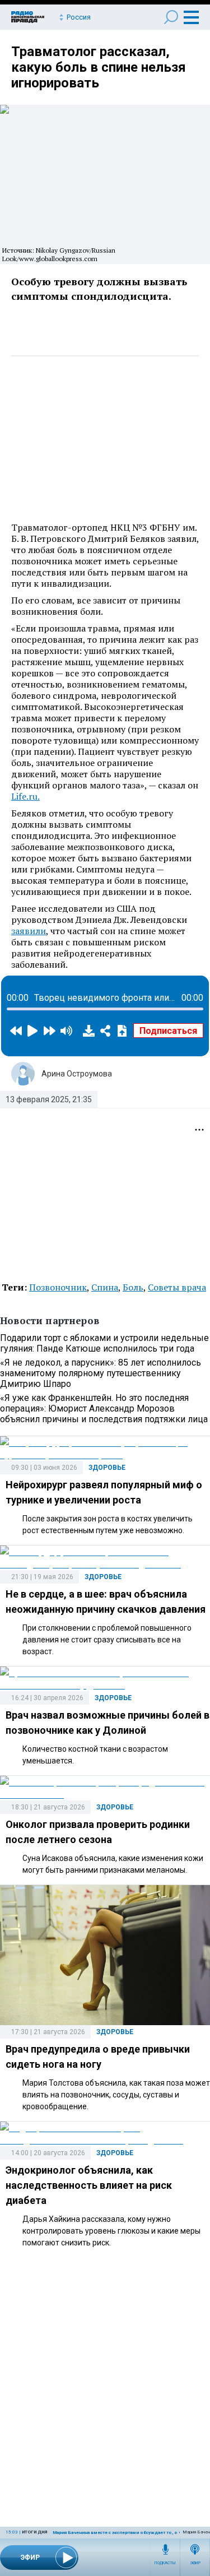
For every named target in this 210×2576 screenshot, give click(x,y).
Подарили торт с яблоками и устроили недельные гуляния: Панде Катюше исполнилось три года (104, 1343)
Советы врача (177, 1287)
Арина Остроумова (77, 1074)
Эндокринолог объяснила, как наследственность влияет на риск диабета (89, 2185)
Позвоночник (58, 1287)
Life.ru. (25, 796)
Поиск (171, 17)
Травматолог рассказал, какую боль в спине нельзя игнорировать (99, 67)
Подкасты (165, 2563)
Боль (133, 1287)
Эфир (195, 2563)
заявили (29, 931)
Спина (105, 1287)
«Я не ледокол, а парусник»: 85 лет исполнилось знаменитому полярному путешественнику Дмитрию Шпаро (101, 1373)
